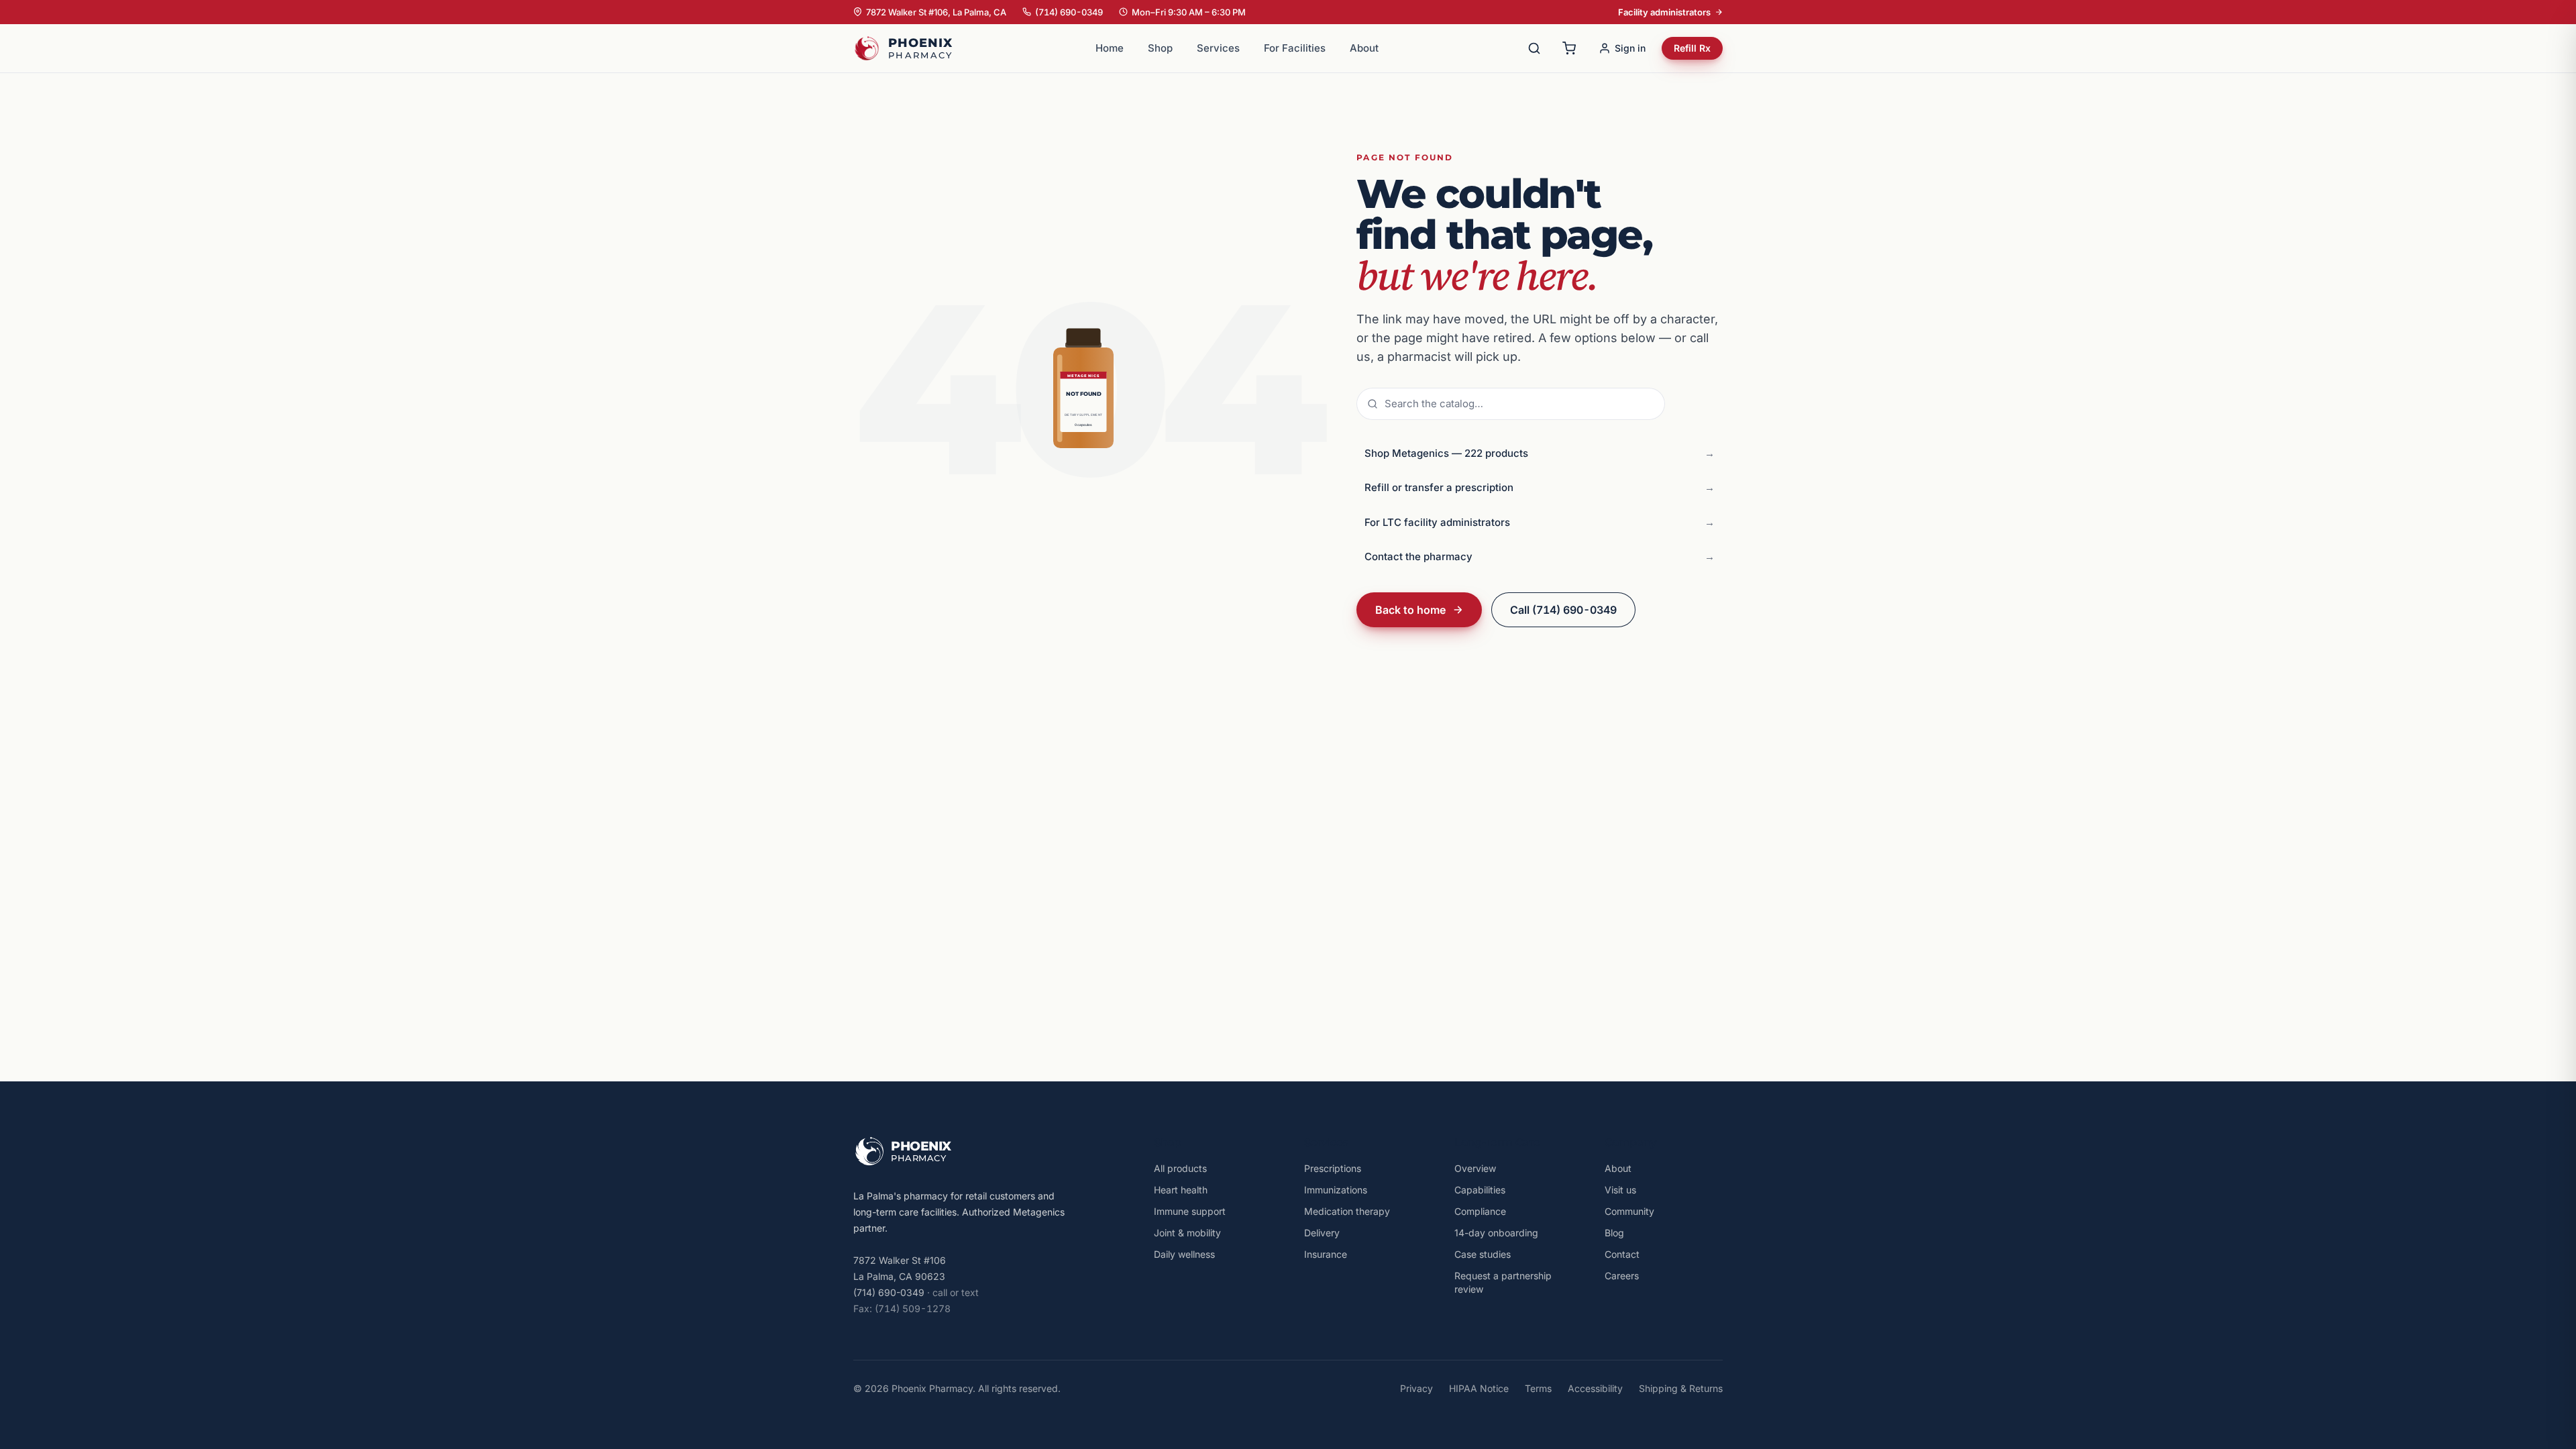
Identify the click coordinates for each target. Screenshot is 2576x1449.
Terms (1538, 1388)
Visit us (1620, 1190)
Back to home (1410, 610)
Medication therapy (1347, 1211)
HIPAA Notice (1479, 1388)
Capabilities (1480, 1190)
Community (1629, 1211)
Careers (1622, 1276)
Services (1218, 48)
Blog (1614, 1233)
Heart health (1181, 1190)
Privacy (1416, 1388)
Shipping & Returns (1681, 1388)
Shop (1160, 48)
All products (1180, 1168)
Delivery (1322, 1233)
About (1364, 48)
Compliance (1480, 1211)
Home (1110, 48)
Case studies (1483, 1254)
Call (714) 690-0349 (1563, 610)
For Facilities (1295, 48)
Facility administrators (1664, 12)
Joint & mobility (1187, 1233)
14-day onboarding (1496, 1233)
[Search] (1534, 48)
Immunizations (1336, 1190)
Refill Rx (1692, 48)
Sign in (1630, 48)
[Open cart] (1569, 48)
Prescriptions (1333, 1168)
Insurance (1326, 1254)
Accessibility (1595, 1388)
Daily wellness (1184, 1254)
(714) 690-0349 (1069, 12)
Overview (1475, 1168)
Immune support (1190, 1211)
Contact (1622, 1254)
